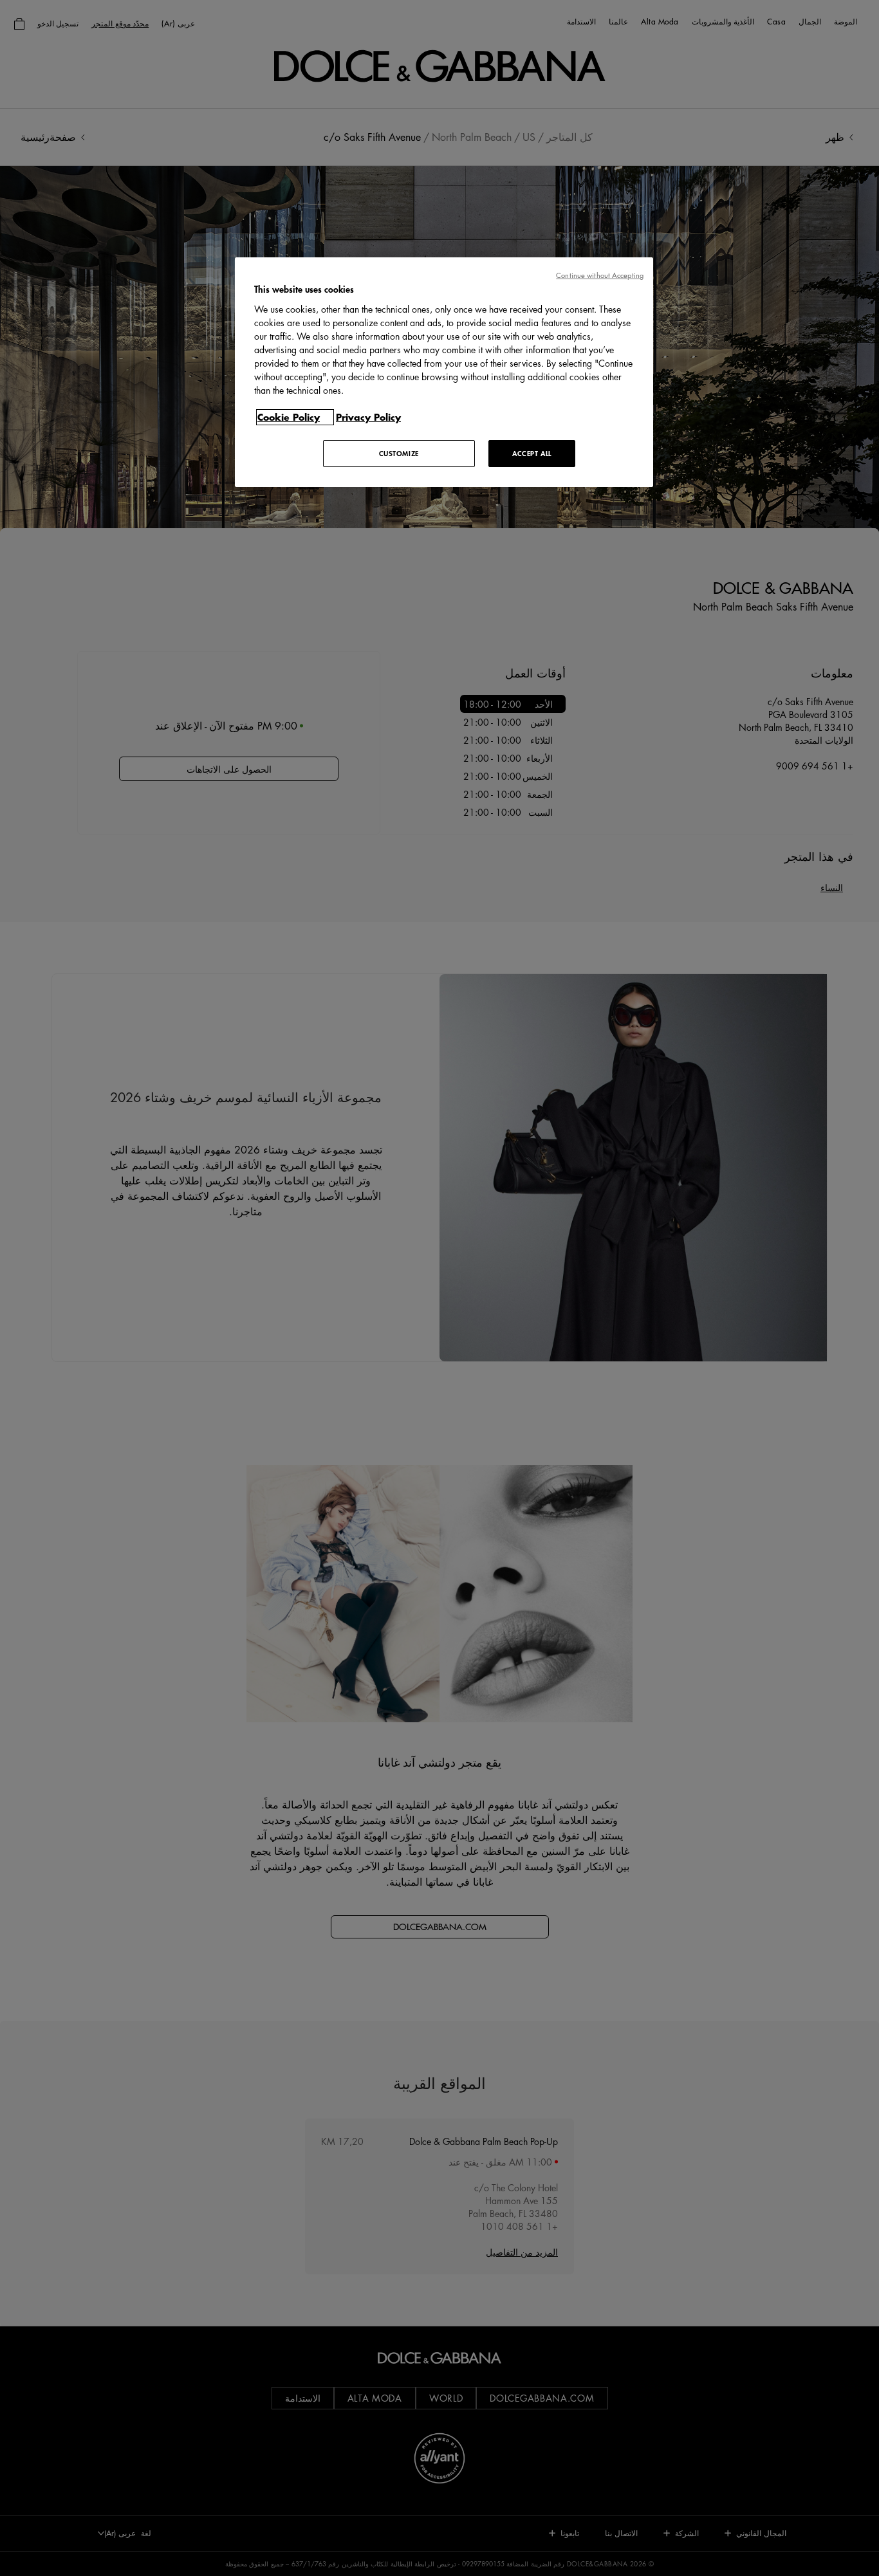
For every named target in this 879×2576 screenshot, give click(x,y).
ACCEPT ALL (532, 453)
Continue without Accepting (600, 275)
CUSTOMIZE (399, 453)
